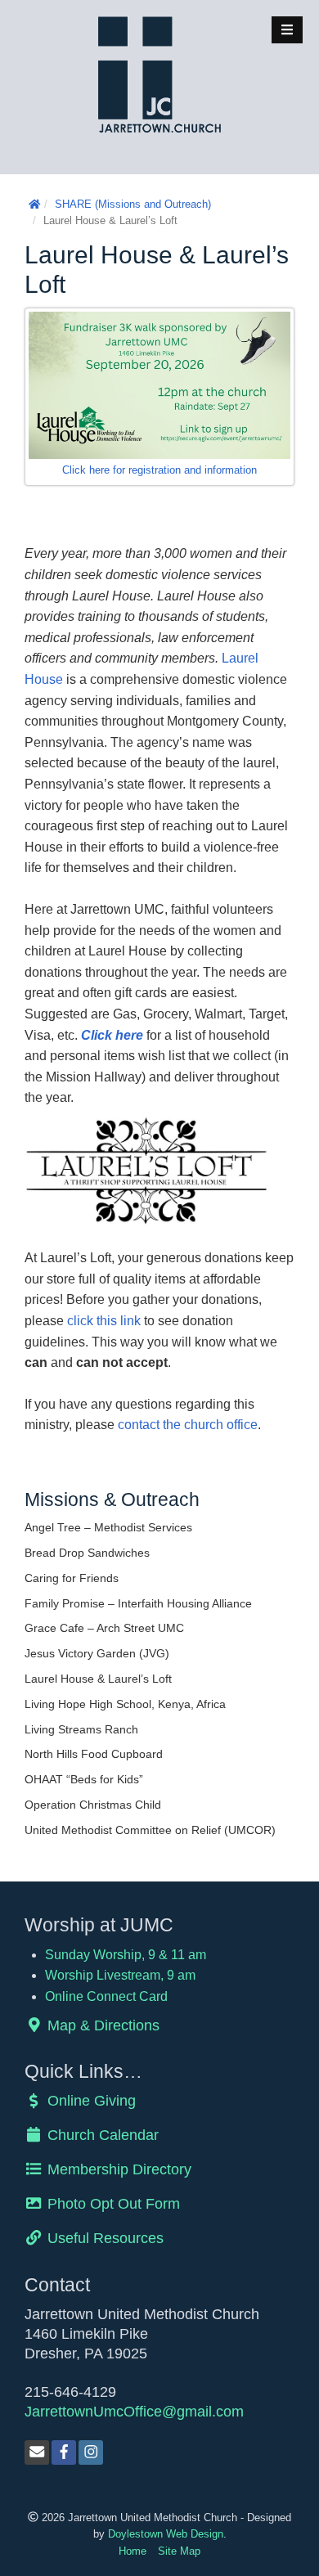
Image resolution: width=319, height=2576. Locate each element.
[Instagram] (91, 2452)
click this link (104, 1321)
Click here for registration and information (159, 470)
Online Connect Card (106, 1996)
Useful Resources (103, 2238)
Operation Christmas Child (93, 1805)
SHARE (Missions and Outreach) (133, 204)
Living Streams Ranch (81, 1729)
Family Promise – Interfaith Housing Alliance (138, 1603)
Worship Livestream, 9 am (120, 1975)
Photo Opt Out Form (112, 2203)
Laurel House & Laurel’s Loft (98, 1679)
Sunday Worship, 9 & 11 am (126, 1955)
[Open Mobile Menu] (287, 30)
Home (133, 2551)
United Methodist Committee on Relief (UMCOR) (150, 1830)
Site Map (179, 2551)
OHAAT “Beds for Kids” (84, 1779)
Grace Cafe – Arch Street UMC (104, 1628)
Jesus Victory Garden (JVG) (97, 1653)
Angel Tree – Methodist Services (108, 1527)
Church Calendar (101, 2135)
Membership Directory (117, 2169)
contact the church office (188, 1425)
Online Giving (90, 2100)
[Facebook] (64, 2452)
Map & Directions (101, 2025)
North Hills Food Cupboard (94, 1754)
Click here (112, 1035)
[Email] (37, 2452)
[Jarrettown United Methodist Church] (159, 73)
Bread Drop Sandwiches (87, 1553)
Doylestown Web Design (166, 2534)
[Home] (34, 204)
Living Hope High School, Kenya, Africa (125, 1704)
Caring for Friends (72, 1578)
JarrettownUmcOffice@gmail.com (134, 2411)
